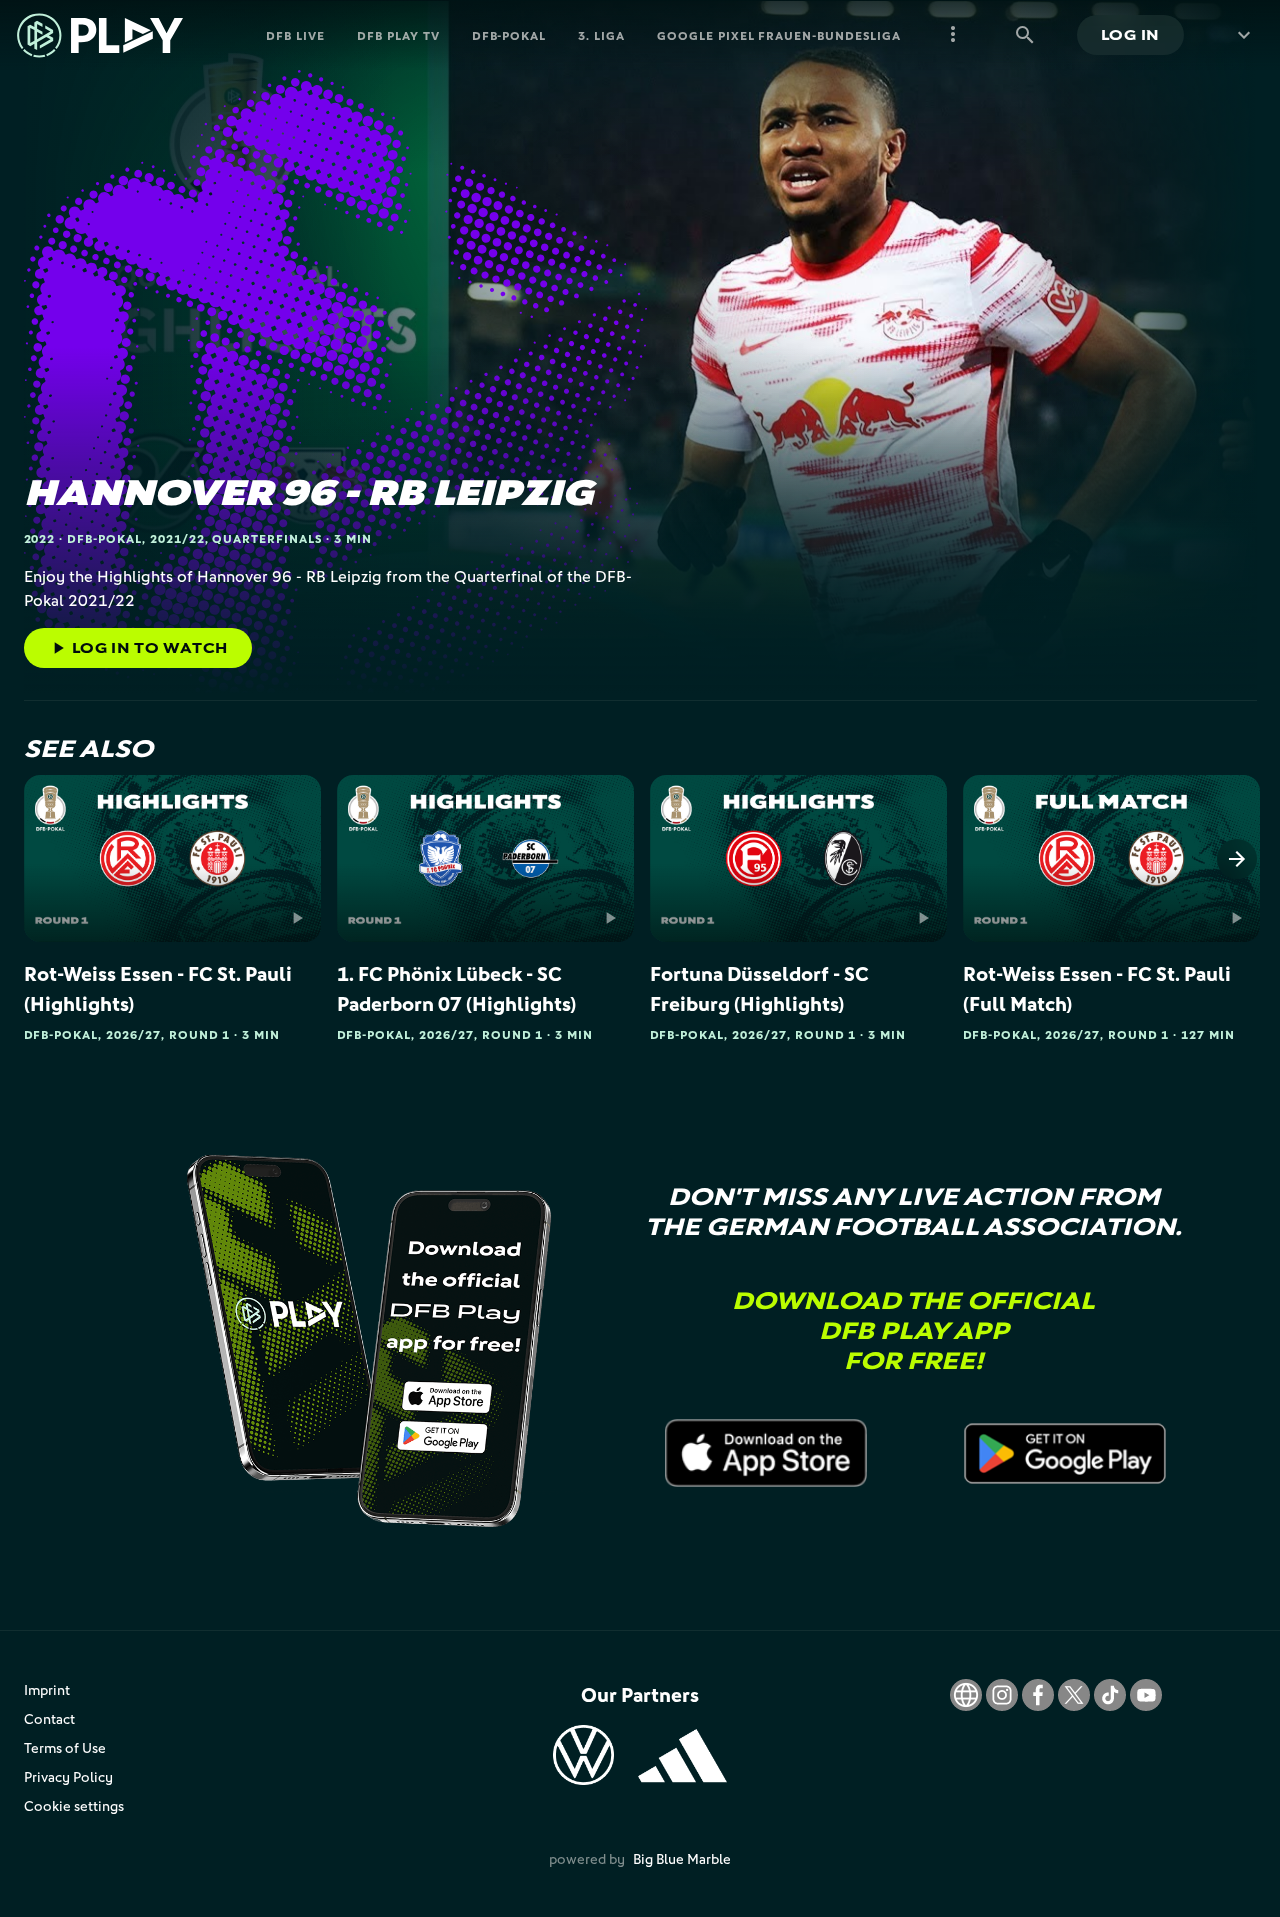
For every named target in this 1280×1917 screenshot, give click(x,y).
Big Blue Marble (682, 1858)
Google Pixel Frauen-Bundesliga (779, 35)
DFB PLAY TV (398, 35)
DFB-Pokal (509, 35)
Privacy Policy (68, 1776)
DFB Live (295, 35)
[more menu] (953, 35)
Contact (49, 1718)
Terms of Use (65, 1747)
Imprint (47, 1689)
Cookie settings (74, 1805)
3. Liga (601, 35)
